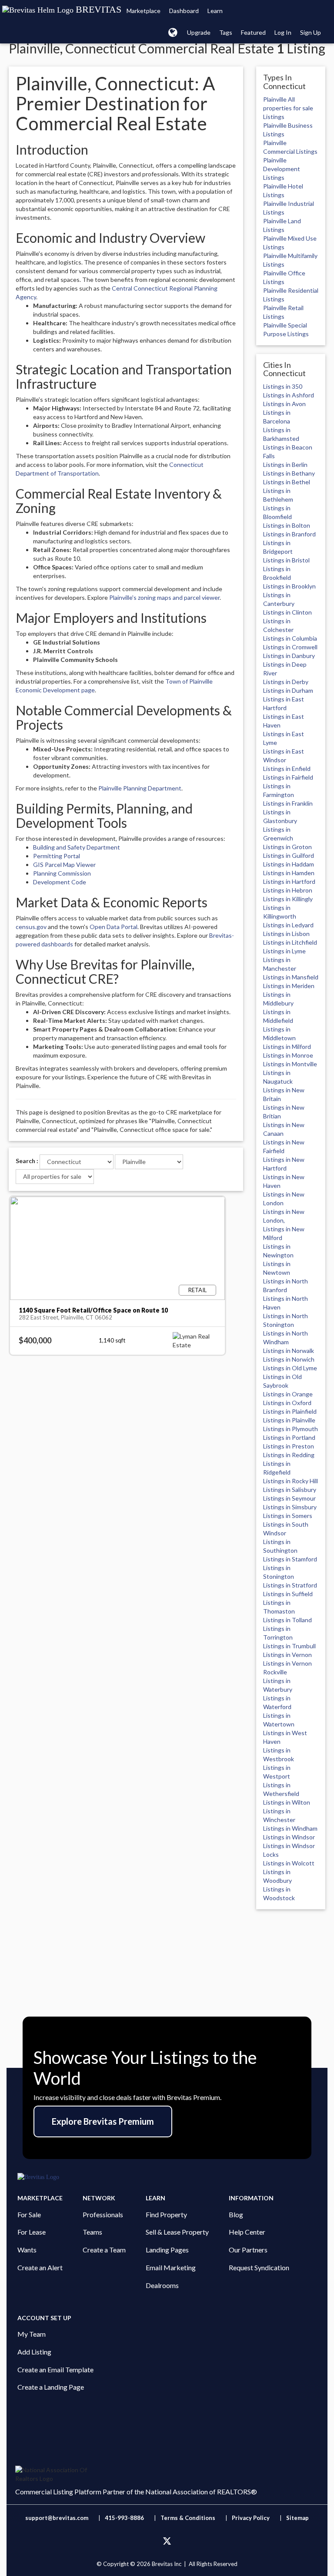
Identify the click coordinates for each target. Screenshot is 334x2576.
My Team (32, 2334)
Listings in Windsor (289, 1837)
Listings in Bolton (287, 525)
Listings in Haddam (289, 864)
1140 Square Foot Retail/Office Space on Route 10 (93, 1310)
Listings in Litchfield (290, 942)
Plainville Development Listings (282, 169)
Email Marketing (171, 2267)
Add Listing (34, 2352)
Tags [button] (226, 32)
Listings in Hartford (289, 881)
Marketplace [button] (144, 11)
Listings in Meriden (289, 986)
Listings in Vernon (287, 1655)
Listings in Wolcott (289, 1863)
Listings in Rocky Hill (291, 1481)
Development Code (60, 882)
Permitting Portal (57, 856)
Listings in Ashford (289, 395)
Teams (92, 2232)
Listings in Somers (288, 1516)
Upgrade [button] (199, 32)
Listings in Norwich (289, 1359)
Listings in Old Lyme (290, 1368)
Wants (27, 2250)
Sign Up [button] (311, 32)
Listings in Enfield (287, 769)
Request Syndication (259, 2267)
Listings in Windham (290, 1828)
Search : (27, 1161)
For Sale (29, 2214)
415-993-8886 (124, 2518)
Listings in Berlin (285, 465)
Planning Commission (62, 873)
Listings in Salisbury (290, 1490)
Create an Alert (40, 2267)
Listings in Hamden (289, 873)
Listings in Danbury (289, 656)
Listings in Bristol (286, 560)
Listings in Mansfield (291, 977)
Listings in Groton (287, 847)
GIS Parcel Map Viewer (64, 865)
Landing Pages (167, 2250)
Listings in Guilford (289, 855)
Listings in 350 (283, 386)
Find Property (166, 2214)
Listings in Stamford (290, 1559)
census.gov (31, 927)
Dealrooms (162, 2285)
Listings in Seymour (289, 1498)
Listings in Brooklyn (289, 586)
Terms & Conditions (189, 2518)
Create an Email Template (55, 2369)
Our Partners (248, 2250)
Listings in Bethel (287, 482)
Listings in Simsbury (290, 1507)
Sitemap (297, 2518)
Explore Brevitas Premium (103, 2121)
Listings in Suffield (288, 1594)
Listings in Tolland (287, 1620)
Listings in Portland (289, 1437)
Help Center (247, 2232)
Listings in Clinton (287, 612)
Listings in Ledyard (288, 925)
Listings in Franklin (288, 803)
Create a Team (104, 2250)
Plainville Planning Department (140, 788)
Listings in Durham (288, 690)
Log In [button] (283, 32)
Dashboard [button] (184, 11)
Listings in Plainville (289, 1420)
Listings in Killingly (288, 899)
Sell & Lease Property (177, 2232)
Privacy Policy (251, 2518)
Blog (236, 2214)
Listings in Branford (289, 534)
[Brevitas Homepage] (167, 2177)
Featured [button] (253, 32)
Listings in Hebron (288, 890)
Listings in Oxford (287, 1403)
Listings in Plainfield (290, 1411)
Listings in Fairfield (288, 777)
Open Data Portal (114, 927)
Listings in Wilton (287, 1802)
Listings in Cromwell (290, 647)
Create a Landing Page (51, 2387)
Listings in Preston (289, 1446)
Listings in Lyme (284, 951)
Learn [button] (215, 11)
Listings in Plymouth (291, 1429)
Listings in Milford (287, 1047)
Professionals (103, 2214)
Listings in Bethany (289, 473)
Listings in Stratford (290, 1585)
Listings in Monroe (288, 1055)
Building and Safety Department (77, 847)
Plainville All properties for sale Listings (288, 108)
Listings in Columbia (290, 638)
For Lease (32, 2232)
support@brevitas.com (57, 2518)
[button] (173, 32)
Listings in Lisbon (286, 934)
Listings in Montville (290, 1064)
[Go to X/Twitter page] (167, 2541)
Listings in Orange (288, 1394)
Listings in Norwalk (289, 1351)
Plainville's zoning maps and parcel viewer (164, 597)
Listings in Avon (284, 404)
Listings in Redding (289, 1455)
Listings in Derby (286, 682)
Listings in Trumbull (289, 1646)
